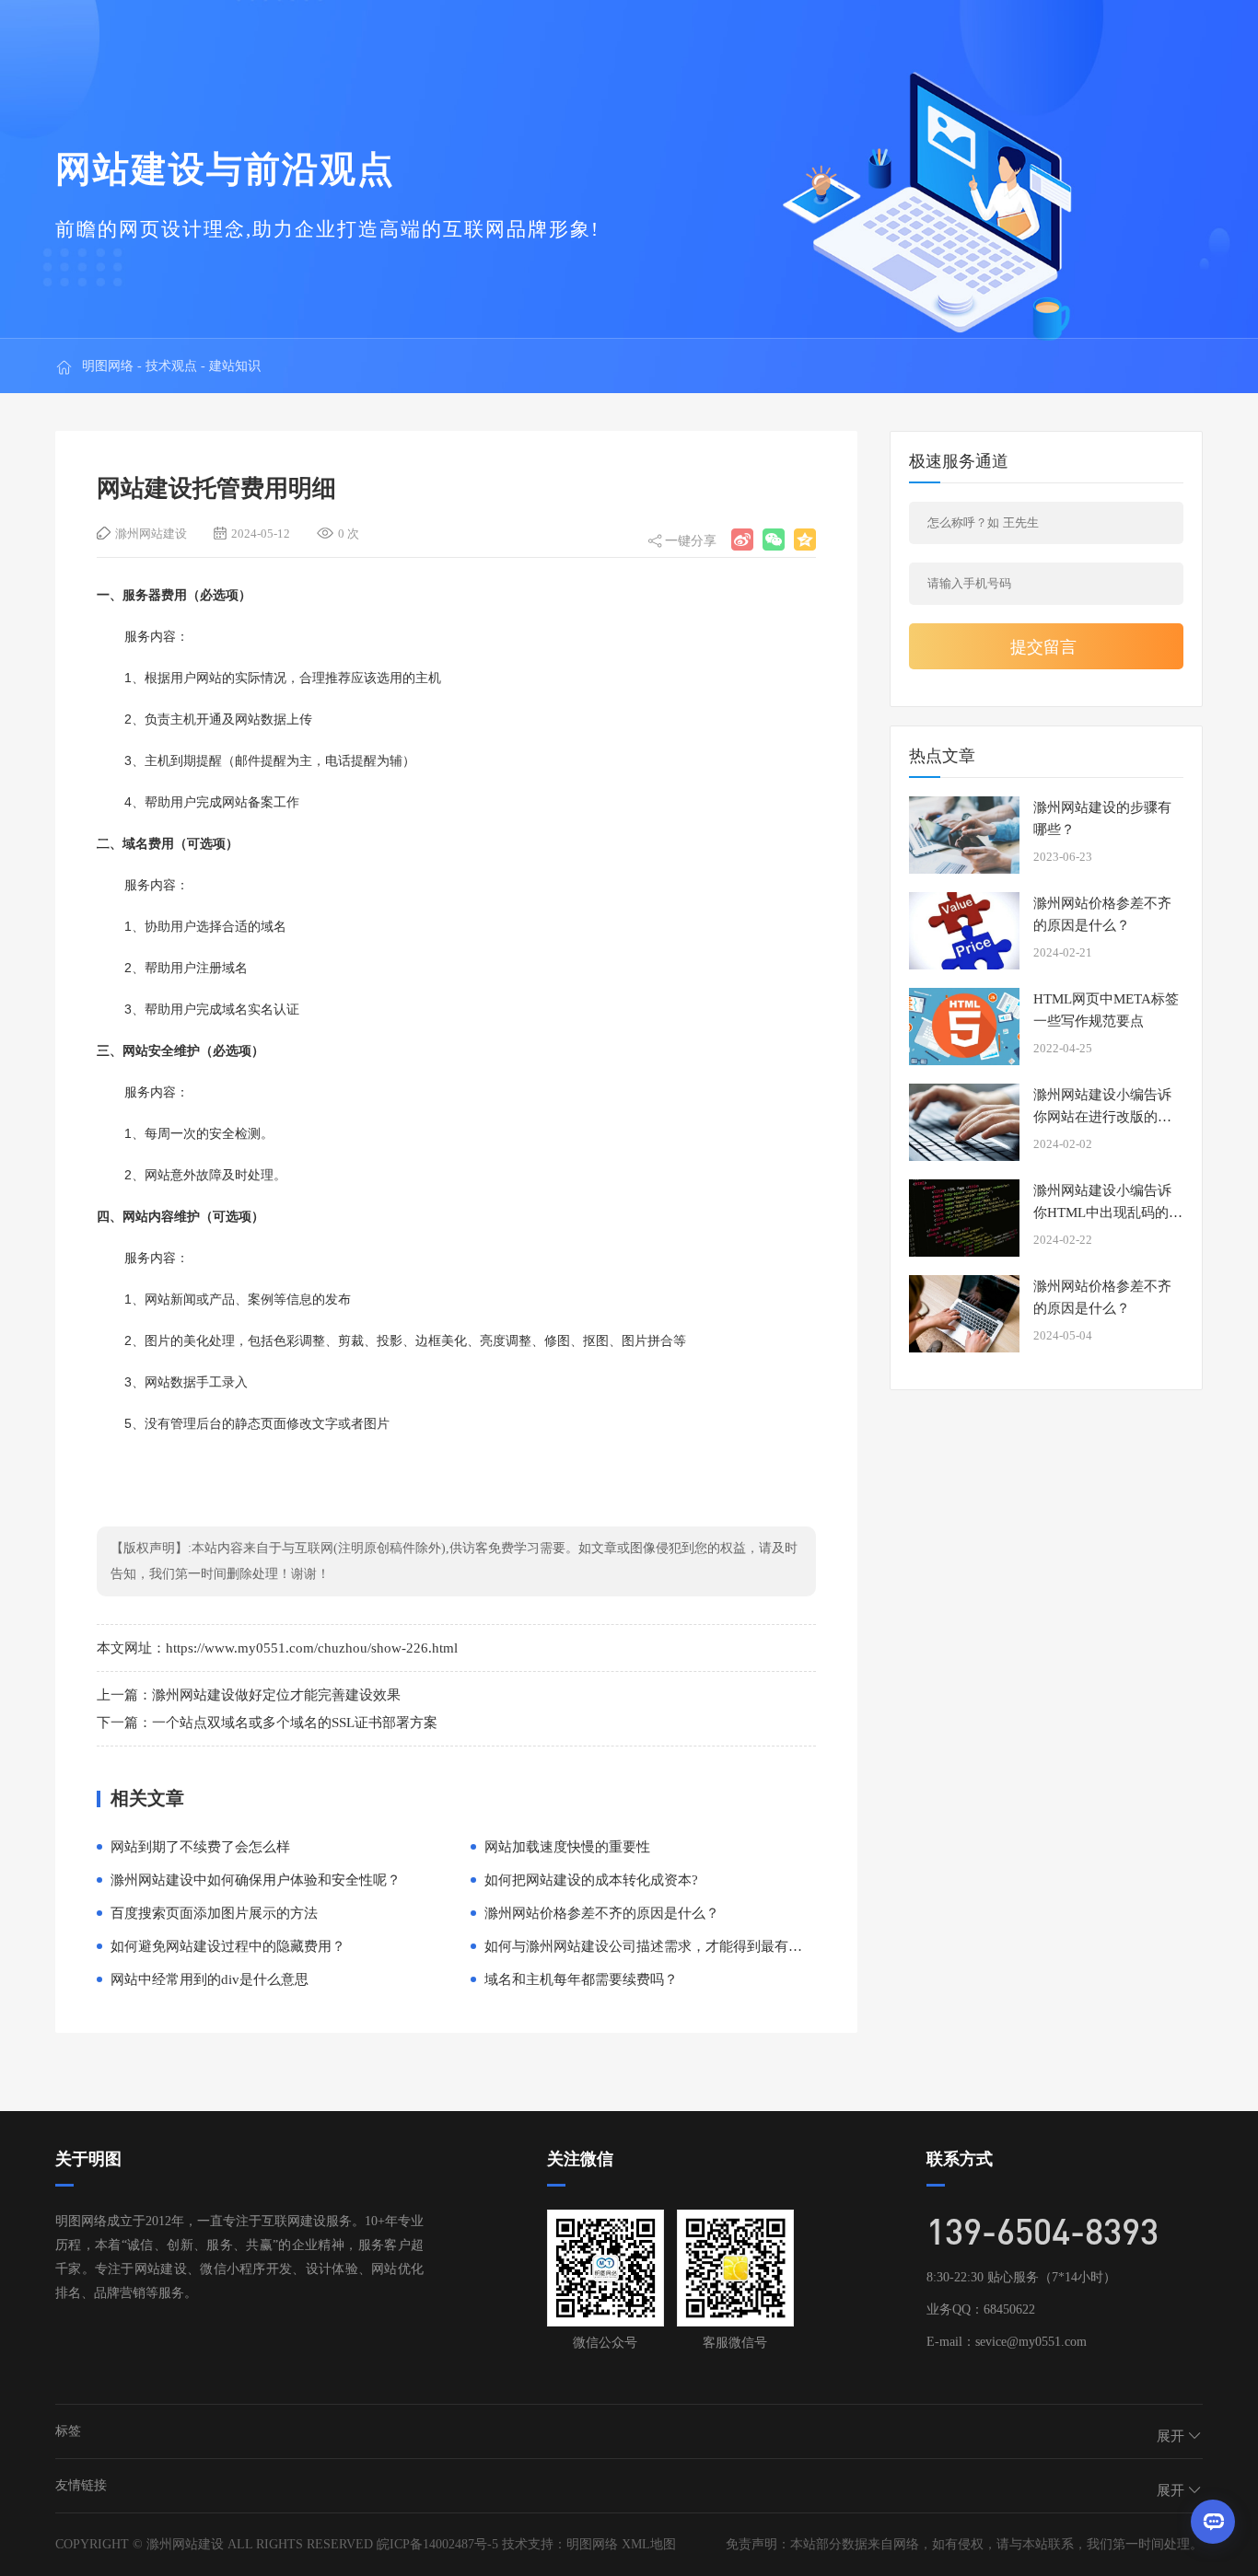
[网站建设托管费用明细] (742, 540)
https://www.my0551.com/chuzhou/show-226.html (312, 1648)
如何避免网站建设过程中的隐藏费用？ (228, 1946)
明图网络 (108, 366)
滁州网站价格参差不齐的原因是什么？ (602, 1913)
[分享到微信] (774, 540)
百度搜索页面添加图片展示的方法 (214, 1913)
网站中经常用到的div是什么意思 (210, 1979)
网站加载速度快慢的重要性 (567, 1847)
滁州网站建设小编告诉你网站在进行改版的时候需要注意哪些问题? (1102, 1117)
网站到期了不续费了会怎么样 (200, 1847)
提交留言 (1043, 647)
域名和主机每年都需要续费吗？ (581, 1979)
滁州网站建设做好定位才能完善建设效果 (276, 1695)
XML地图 (649, 2544)
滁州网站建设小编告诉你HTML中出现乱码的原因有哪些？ (1108, 1213)
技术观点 (171, 366)
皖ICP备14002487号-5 (437, 2544)
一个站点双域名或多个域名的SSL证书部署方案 (295, 1723)
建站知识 (235, 366)
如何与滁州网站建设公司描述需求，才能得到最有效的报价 (664, 1946)
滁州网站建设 (151, 534)
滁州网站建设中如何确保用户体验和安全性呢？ (256, 1880)
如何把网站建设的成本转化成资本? (591, 1880)
